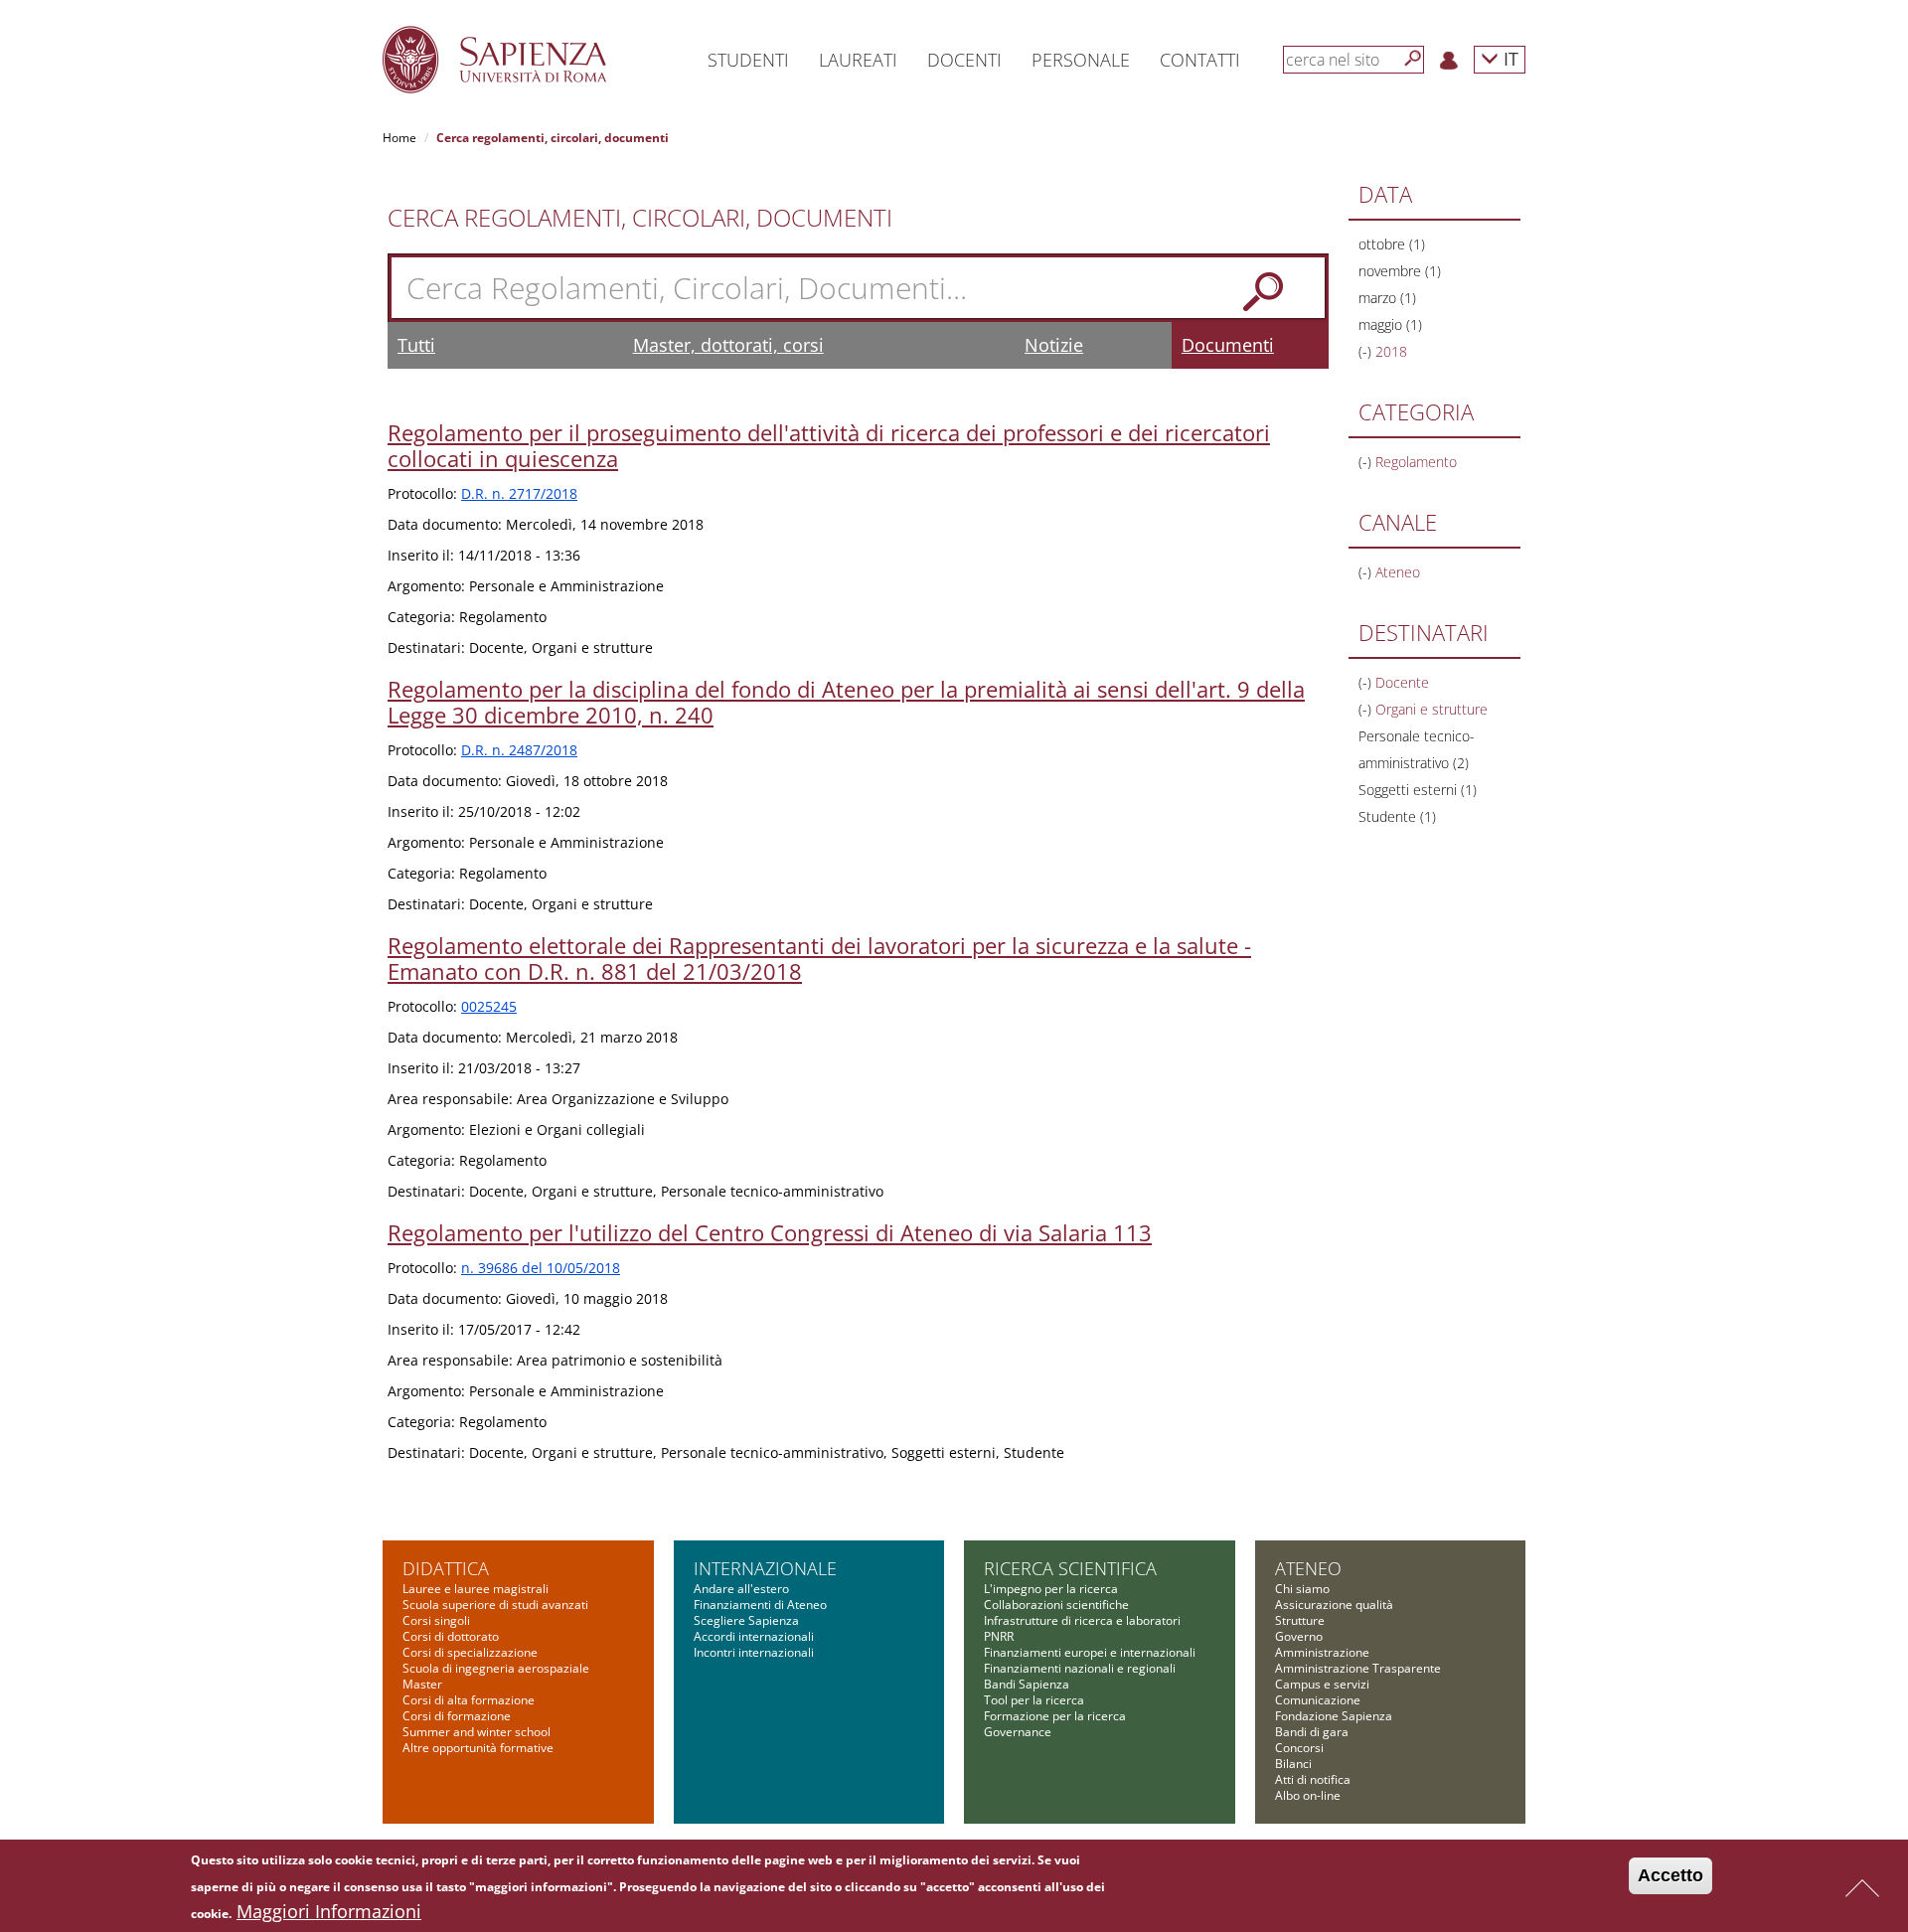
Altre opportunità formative (478, 1748)
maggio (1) (1390, 324)
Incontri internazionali (754, 1652)
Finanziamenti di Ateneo (760, 1605)
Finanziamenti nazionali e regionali (1080, 1668)
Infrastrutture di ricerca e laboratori (1082, 1620)
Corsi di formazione (457, 1716)
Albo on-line (1308, 1795)
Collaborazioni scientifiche (1056, 1605)
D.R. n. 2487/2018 (519, 750)
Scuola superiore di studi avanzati (495, 1605)
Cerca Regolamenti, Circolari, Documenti (640, 218)
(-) (1367, 351)
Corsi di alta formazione (469, 1700)
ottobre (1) (1392, 244)
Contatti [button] (1200, 60)
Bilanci (1293, 1764)
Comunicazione (1318, 1700)
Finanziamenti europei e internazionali (1090, 1652)
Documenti (1228, 345)
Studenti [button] (748, 60)
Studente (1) (1397, 816)
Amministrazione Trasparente (1358, 1668)
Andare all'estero (741, 1589)
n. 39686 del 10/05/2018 (541, 1268)
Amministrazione (1322, 1652)
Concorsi (1299, 1748)
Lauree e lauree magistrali (476, 1589)
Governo (1299, 1636)
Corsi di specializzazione (470, 1652)
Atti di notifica (1313, 1779)
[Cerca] (1413, 59)
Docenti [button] (964, 60)
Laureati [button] (858, 60)
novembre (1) (1400, 271)
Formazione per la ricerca (1055, 1716)
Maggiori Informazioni (329, 1911)
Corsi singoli (436, 1620)
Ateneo (1308, 1568)
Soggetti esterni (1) (1418, 790)
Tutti (416, 345)
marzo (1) (1387, 298)
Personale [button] (1081, 60)
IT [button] (1509, 58)
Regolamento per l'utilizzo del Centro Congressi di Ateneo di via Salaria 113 (770, 1232)
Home (399, 138)
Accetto (1670, 1875)
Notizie (1054, 345)
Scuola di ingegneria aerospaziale (496, 1668)
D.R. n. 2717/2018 (519, 493)
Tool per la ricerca (1034, 1700)
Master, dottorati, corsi (728, 345)
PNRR (999, 1636)
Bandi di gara (1312, 1732)
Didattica (446, 1568)
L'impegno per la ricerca (1051, 1589)
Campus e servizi (1322, 1684)
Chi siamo (1302, 1589)
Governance (1018, 1732)
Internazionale (765, 1568)
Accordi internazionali (754, 1636)
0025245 (489, 1006)
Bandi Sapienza (1027, 1684)
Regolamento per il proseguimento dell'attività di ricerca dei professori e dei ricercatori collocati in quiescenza (829, 445)
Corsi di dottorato (451, 1636)
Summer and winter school (477, 1732)
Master (422, 1684)
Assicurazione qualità (1334, 1605)
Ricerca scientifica (1070, 1568)
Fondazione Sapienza (1334, 1716)
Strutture (1300, 1620)
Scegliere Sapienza (746, 1620)
